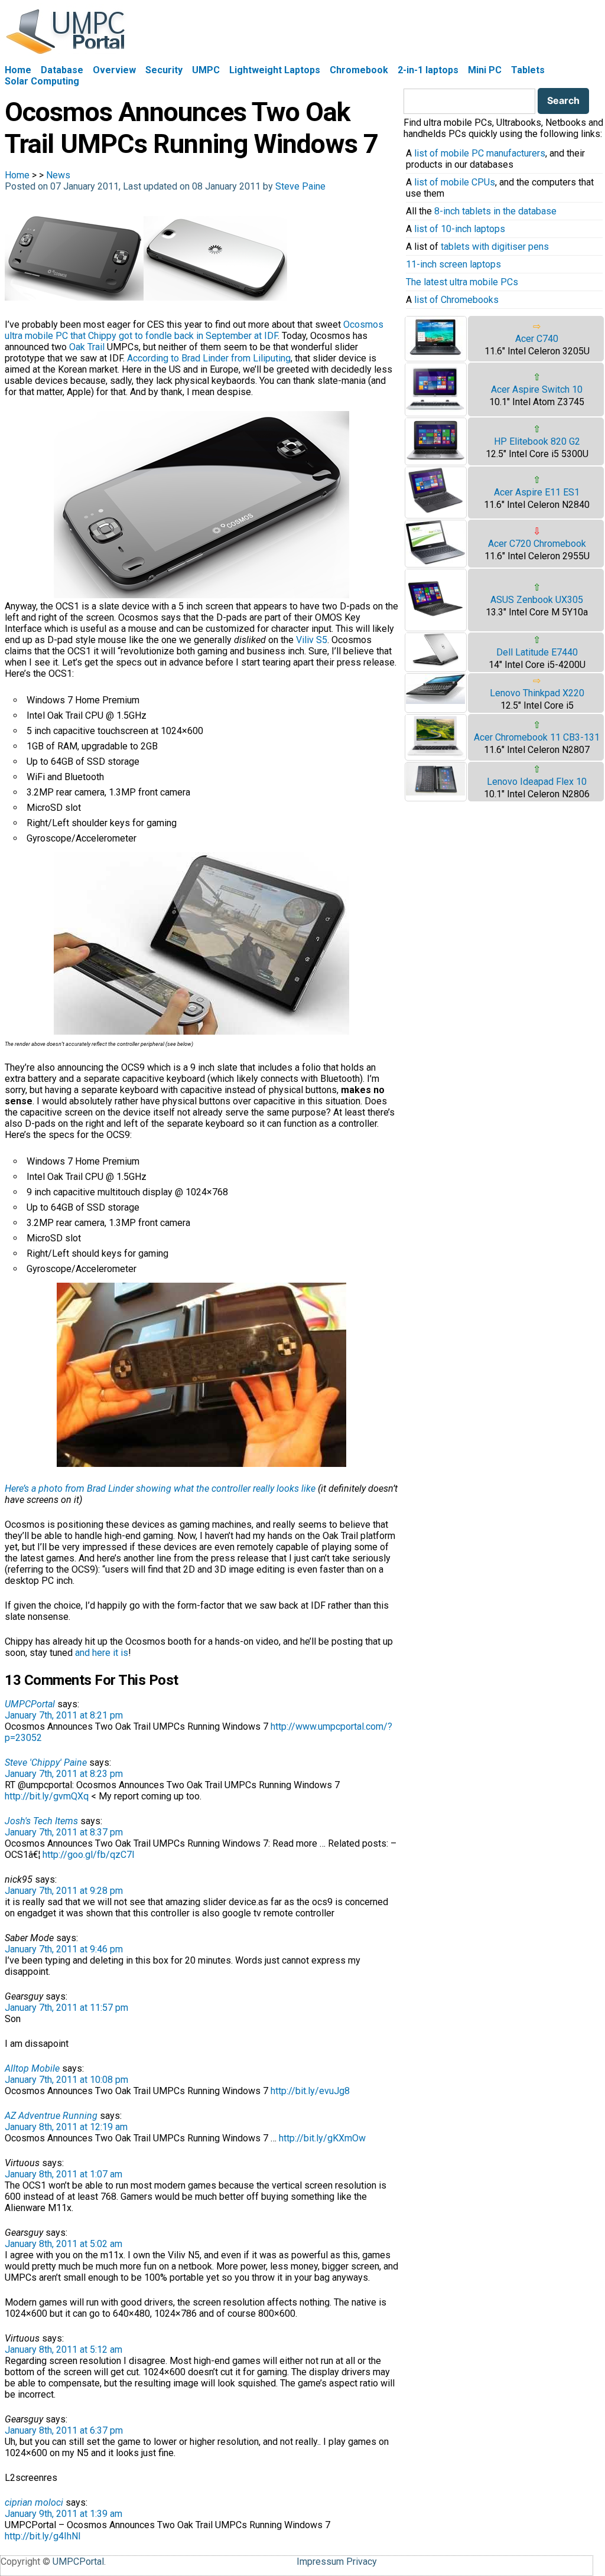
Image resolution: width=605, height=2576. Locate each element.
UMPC (206, 70)
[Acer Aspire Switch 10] (435, 410)
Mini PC (485, 70)
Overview (114, 70)
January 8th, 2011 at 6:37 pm (64, 2430)
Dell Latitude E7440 (537, 652)
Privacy (362, 2562)
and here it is (102, 1653)
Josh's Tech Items (41, 1821)
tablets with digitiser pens (495, 247)
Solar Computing (42, 81)
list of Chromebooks (456, 300)
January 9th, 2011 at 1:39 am (64, 2514)
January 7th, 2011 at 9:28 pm (64, 1891)
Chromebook (359, 70)
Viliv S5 (312, 640)
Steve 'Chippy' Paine (46, 1763)
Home (18, 70)
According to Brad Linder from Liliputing (209, 358)
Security (164, 70)
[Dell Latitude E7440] (435, 664)
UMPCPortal (30, 1704)
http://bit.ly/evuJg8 (310, 2091)
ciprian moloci (34, 2502)
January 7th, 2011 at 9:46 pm (64, 1949)
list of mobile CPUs (455, 182)
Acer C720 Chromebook (537, 544)
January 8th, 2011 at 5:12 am (64, 2350)
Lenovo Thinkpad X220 (537, 693)
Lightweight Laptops (275, 70)
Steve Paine (300, 186)
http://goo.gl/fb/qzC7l (88, 1855)
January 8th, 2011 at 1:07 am (64, 2174)
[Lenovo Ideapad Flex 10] (435, 792)
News (58, 175)
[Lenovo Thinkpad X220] (435, 701)
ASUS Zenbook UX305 (537, 600)
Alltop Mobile (32, 2068)
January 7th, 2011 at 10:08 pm (66, 2080)
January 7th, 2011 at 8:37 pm (64, 1832)
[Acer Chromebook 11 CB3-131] (435, 754)
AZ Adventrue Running (51, 2116)
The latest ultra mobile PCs (462, 282)
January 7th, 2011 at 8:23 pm (64, 1774)
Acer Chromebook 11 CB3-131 (537, 737)
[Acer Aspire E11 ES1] (435, 512)
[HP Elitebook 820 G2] (435, 459)
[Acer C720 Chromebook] (435, 561)
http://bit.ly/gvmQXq (47, 1796)
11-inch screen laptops (453, 264)
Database (62, 70)
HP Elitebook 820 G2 (537, 441)
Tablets (528, 70)
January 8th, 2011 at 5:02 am (64, 2244)
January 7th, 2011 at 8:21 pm (64, 1715)
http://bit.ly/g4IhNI (43, 2536)
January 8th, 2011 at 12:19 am (66, 2127)
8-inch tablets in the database (495, 211)
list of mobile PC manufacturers (480, 153)
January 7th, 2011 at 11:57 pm (66, 2008)
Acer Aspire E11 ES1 (537, 492)
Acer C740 (537, 339)
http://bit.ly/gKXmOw (322, 2138)
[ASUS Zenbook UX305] (435, 625)
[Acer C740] (435, 355)
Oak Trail (87, 347)
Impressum (320, 2562)
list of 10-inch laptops (460, 229)
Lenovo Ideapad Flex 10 (537, 782)
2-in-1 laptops (428, 70)
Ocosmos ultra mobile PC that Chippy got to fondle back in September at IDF (194, 330)
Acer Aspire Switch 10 (537, 389)
